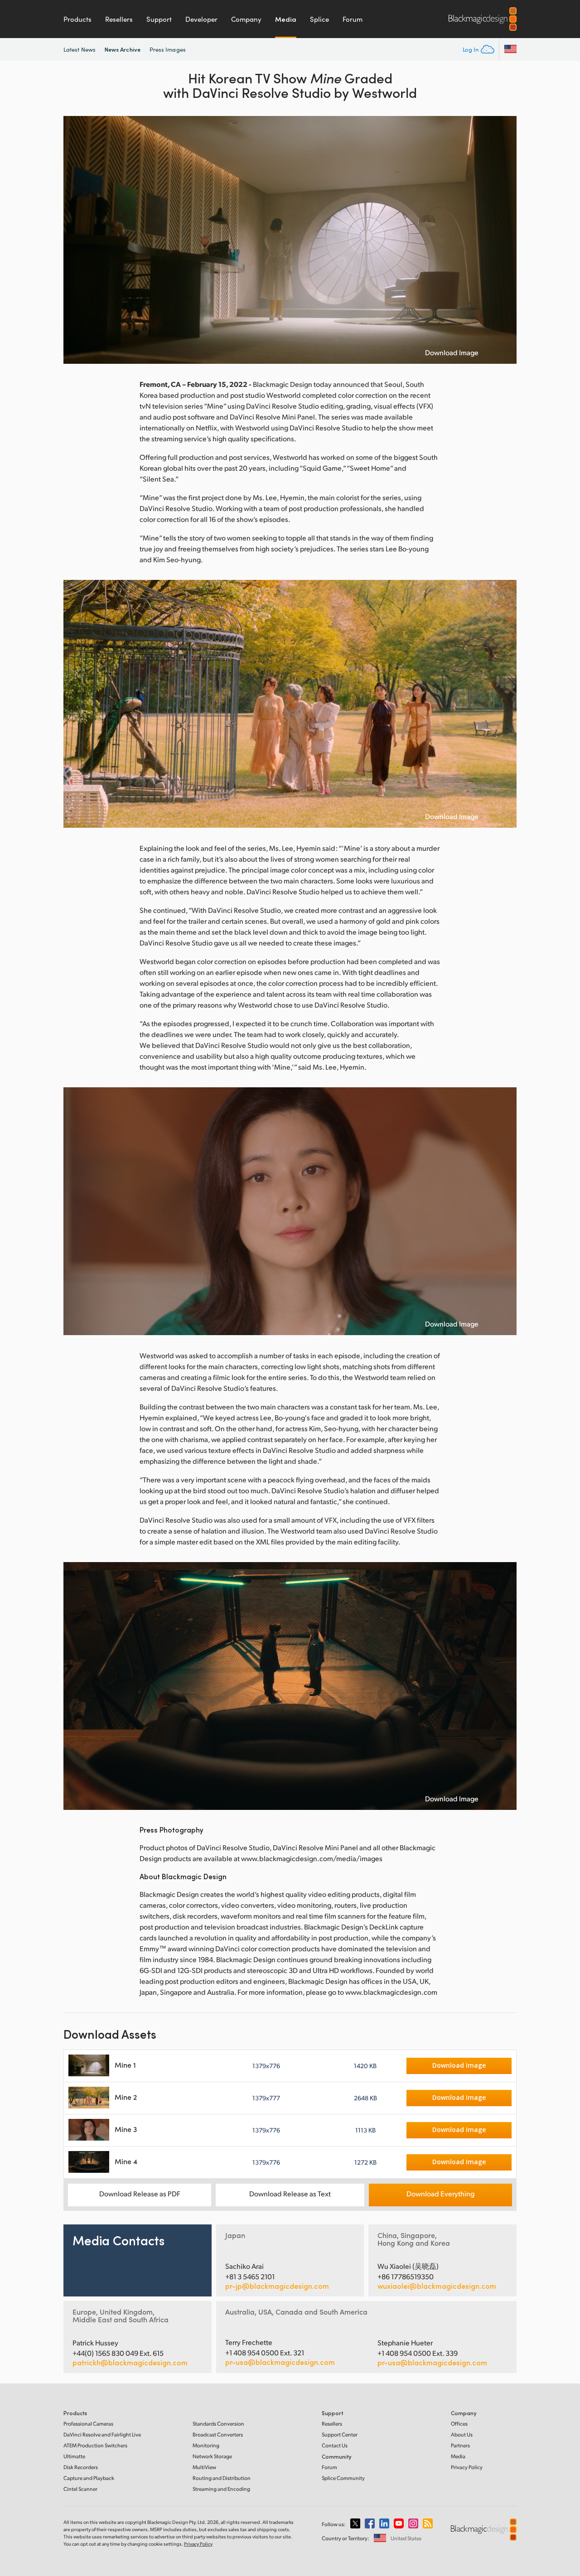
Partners (460, 2445)
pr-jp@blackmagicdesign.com (277, 2286)
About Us (462, 2434)
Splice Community (343, 2478)
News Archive (123, 49)
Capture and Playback (89, 2478)
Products (77, 19)
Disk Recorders (81, 2467)
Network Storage (212, 2456)
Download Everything (440, 2193)
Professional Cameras (88, 2424)
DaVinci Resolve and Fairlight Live (102, 2434)
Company (246, 19)
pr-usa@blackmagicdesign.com (280, 2362)
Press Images (168, 49)
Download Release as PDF (140, 2193)
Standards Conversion (218, 2424)
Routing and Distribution (222, 2478)
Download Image (452, 352)
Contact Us (335, 2445)
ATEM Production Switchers (95, 2445)
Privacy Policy (467, 2467)
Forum (353, 19)
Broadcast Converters (218, 2434)
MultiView (204, 2467)
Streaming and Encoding (221, 2489)
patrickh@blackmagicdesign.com (130, 2363)
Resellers (119, 19)
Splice (319, 19)
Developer (201, 19)
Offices (459, 2424)
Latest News (80, 49)
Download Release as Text (290, 2193)
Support (159, 19)
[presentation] (76, 240)
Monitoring (206, 2445)
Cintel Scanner (80, 2489)
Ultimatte (74, 2456)
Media (286, 19)
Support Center (340, 2434)
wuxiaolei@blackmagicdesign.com (437, 2286)
